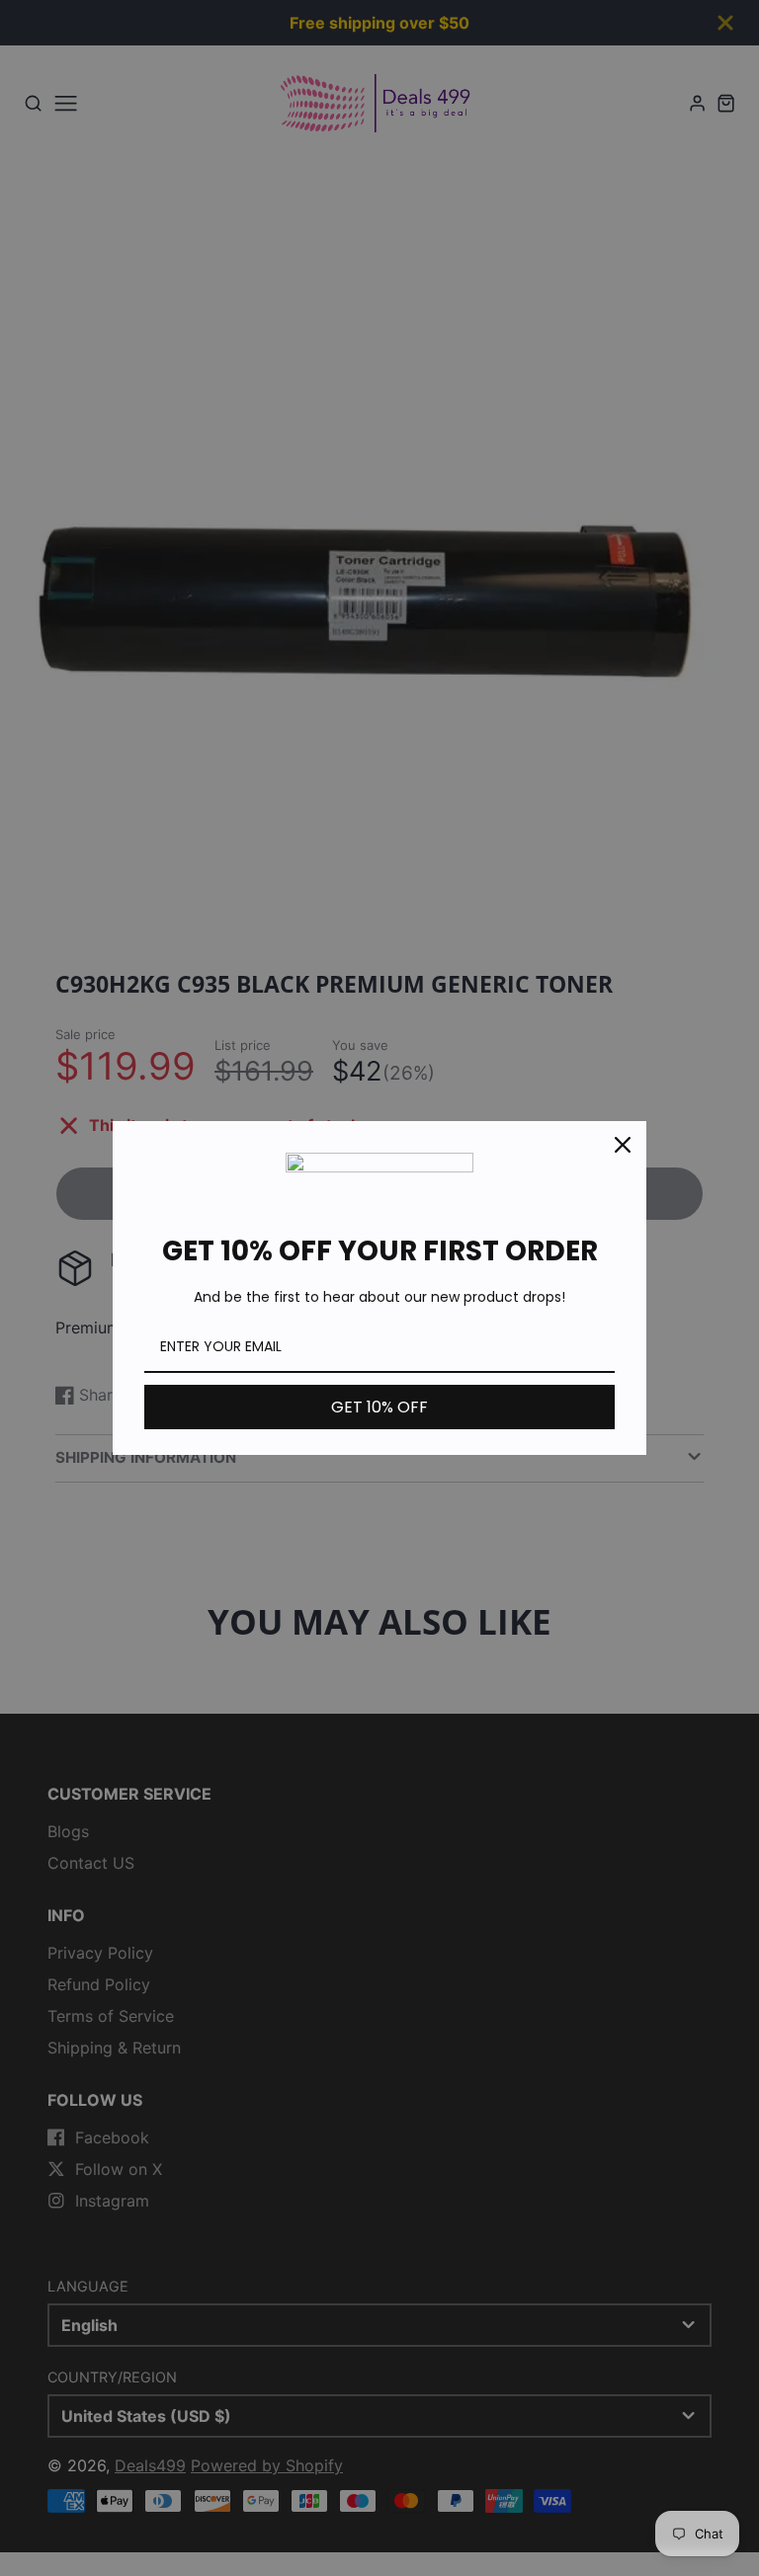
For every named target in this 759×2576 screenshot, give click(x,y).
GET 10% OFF (379, 1407)
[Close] (623, 1145)
